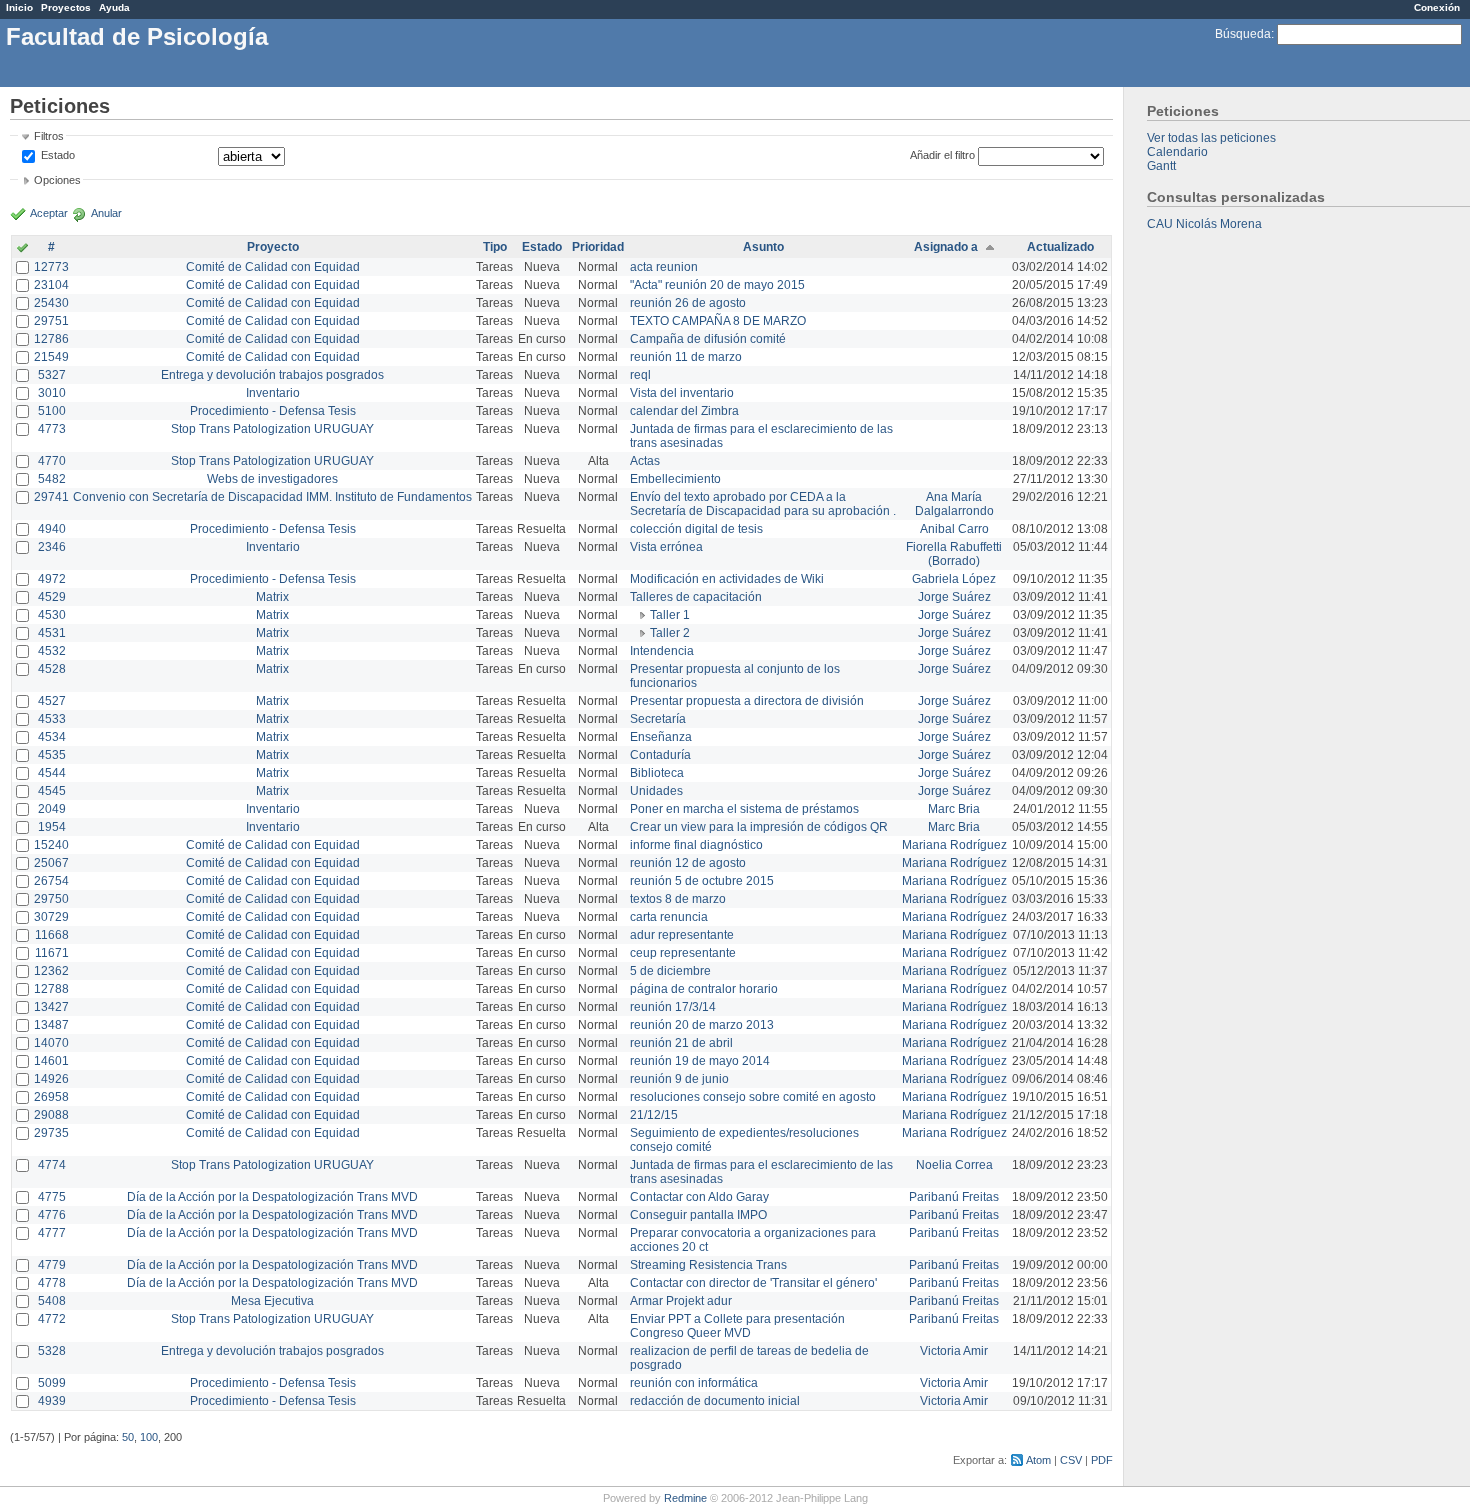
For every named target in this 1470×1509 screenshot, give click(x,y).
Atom (1038, 1460)
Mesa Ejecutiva (272, 1301)
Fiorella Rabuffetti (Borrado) (954, 554)
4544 (52, 773)
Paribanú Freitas (954, 1197)
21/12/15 (654, 1115)
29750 (51, 899)
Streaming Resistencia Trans (708, 1265)
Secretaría (658, 719)
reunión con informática (694, 1383)
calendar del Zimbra (684, 411)
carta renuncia (669, 917)
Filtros (49, 136)
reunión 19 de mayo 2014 (700, 1061)
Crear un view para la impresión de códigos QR (759, 827)
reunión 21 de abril (681, 1043)
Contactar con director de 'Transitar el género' (753, 1283)
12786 (51, 339)
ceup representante (683, 953)
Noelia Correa (954, 1165)
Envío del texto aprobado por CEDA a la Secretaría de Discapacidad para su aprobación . (763, 504)
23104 (51, 285)
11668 (52, 935)
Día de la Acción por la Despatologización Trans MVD (272, 1197)
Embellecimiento (675, 479)
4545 (52, 791)
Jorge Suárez (954, 597)
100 (149, 1437)
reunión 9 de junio (679, 1079)
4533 (52, 719)
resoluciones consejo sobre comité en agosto (753, 1097)
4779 (52, 1265)
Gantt (1161, 166)
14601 (51, 1061)
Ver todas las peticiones (1211, 138)
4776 (52, 1215)
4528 (52, 669)
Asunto (763, 247)
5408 (52, 1301)
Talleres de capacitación (696, 597)
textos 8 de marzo (678, 899)
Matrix (272, 597)
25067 (51, 863)
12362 (51, 971)
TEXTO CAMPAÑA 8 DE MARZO (718, 321)
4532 (52, 651)
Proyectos (66, 7)
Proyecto (273, 247)
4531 (52, 633)
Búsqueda (1243, 34)
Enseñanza (661, 737)
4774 (52, 1165)
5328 (52, 1351)
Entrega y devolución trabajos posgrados (272, 375)
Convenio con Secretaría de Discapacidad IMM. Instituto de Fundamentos (272, 497)
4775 (52, 1197)
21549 (51, 357)
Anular (106, 213)
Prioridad (598, 247)
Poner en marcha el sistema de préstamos (744, 809)
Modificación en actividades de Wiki (727, 579)
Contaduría (660, 755)
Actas (645, 461)
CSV (1071, 1460)
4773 (52, 429)
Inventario (273, 393)
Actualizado (1060, 247)
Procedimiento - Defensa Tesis (273, 411)
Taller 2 (670, 633)
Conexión (1437, 7)
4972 (52, 579)
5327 (52, 375)
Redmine (685, 1498)
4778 (52, 1283)
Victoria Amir (954, 1351)
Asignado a (946, 247)
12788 (51, 989)
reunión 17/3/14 (673, 1007)
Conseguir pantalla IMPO (698, 1215)
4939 (52, 1401)
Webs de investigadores (272, 479)
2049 (52, 809)
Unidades (656, 791)
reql (640, 375)
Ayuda (114, 7)
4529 (52, 597)
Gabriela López (954, 579)
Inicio (19, 7)
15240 (51, 845)
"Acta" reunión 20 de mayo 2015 (717, 285)
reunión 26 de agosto (688, 303)
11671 (52, 953)
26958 (51, 1097)
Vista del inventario (682, 393)
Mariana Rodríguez (954, 845)
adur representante (682, 935)
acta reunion (664, 267)
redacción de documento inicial (715, 1401)
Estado (58, 155)
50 (128, 1437)
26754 (51, 881)
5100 (52, 411)
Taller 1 (670, 615)
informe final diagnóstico (696, 845)
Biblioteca (657, 773)
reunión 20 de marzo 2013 (702, 1025)
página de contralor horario (704, 989)
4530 (52, 615)
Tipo (495, 247)
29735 (51, 1133)
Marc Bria (954, 809)
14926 (51, 1079)
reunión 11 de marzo (686, 357)
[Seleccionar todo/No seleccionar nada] (22, 249)
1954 (52, 827)
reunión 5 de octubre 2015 (702, 881)
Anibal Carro (954, 529)
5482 (52, 479)
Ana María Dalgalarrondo (954, 504)
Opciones (57, 180)
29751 (51, 321)
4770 (52, 461)
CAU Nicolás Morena (1204, 224)
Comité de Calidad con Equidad (273, 267)
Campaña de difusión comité (708, 339)
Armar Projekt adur (681, 1301)
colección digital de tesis (696, 529)
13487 (51, 1025)
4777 (52, 1233)
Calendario (1177, 152)
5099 (52, 1383)
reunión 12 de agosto (688, 863)
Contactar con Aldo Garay (699, 1197)
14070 (51, 1043)
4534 (52, 737)
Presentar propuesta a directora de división (747, 701)
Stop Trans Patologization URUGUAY (272, 429)
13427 (51, 1007)
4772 (52, 1319)
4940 (52, 529)
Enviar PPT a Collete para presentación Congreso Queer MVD (737, 1326)
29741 (51, 497)
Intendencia (662, 651)
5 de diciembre (670, 971)
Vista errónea (666, 547)
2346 (52, 547)
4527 (52, 701)
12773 (51, 267)
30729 (51, 917)
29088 (51, 1115)
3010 (52, 393)
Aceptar (49, 213)
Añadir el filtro (942, 155)
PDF (1102, 1460)
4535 (52, 755)
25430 (51, 303)
